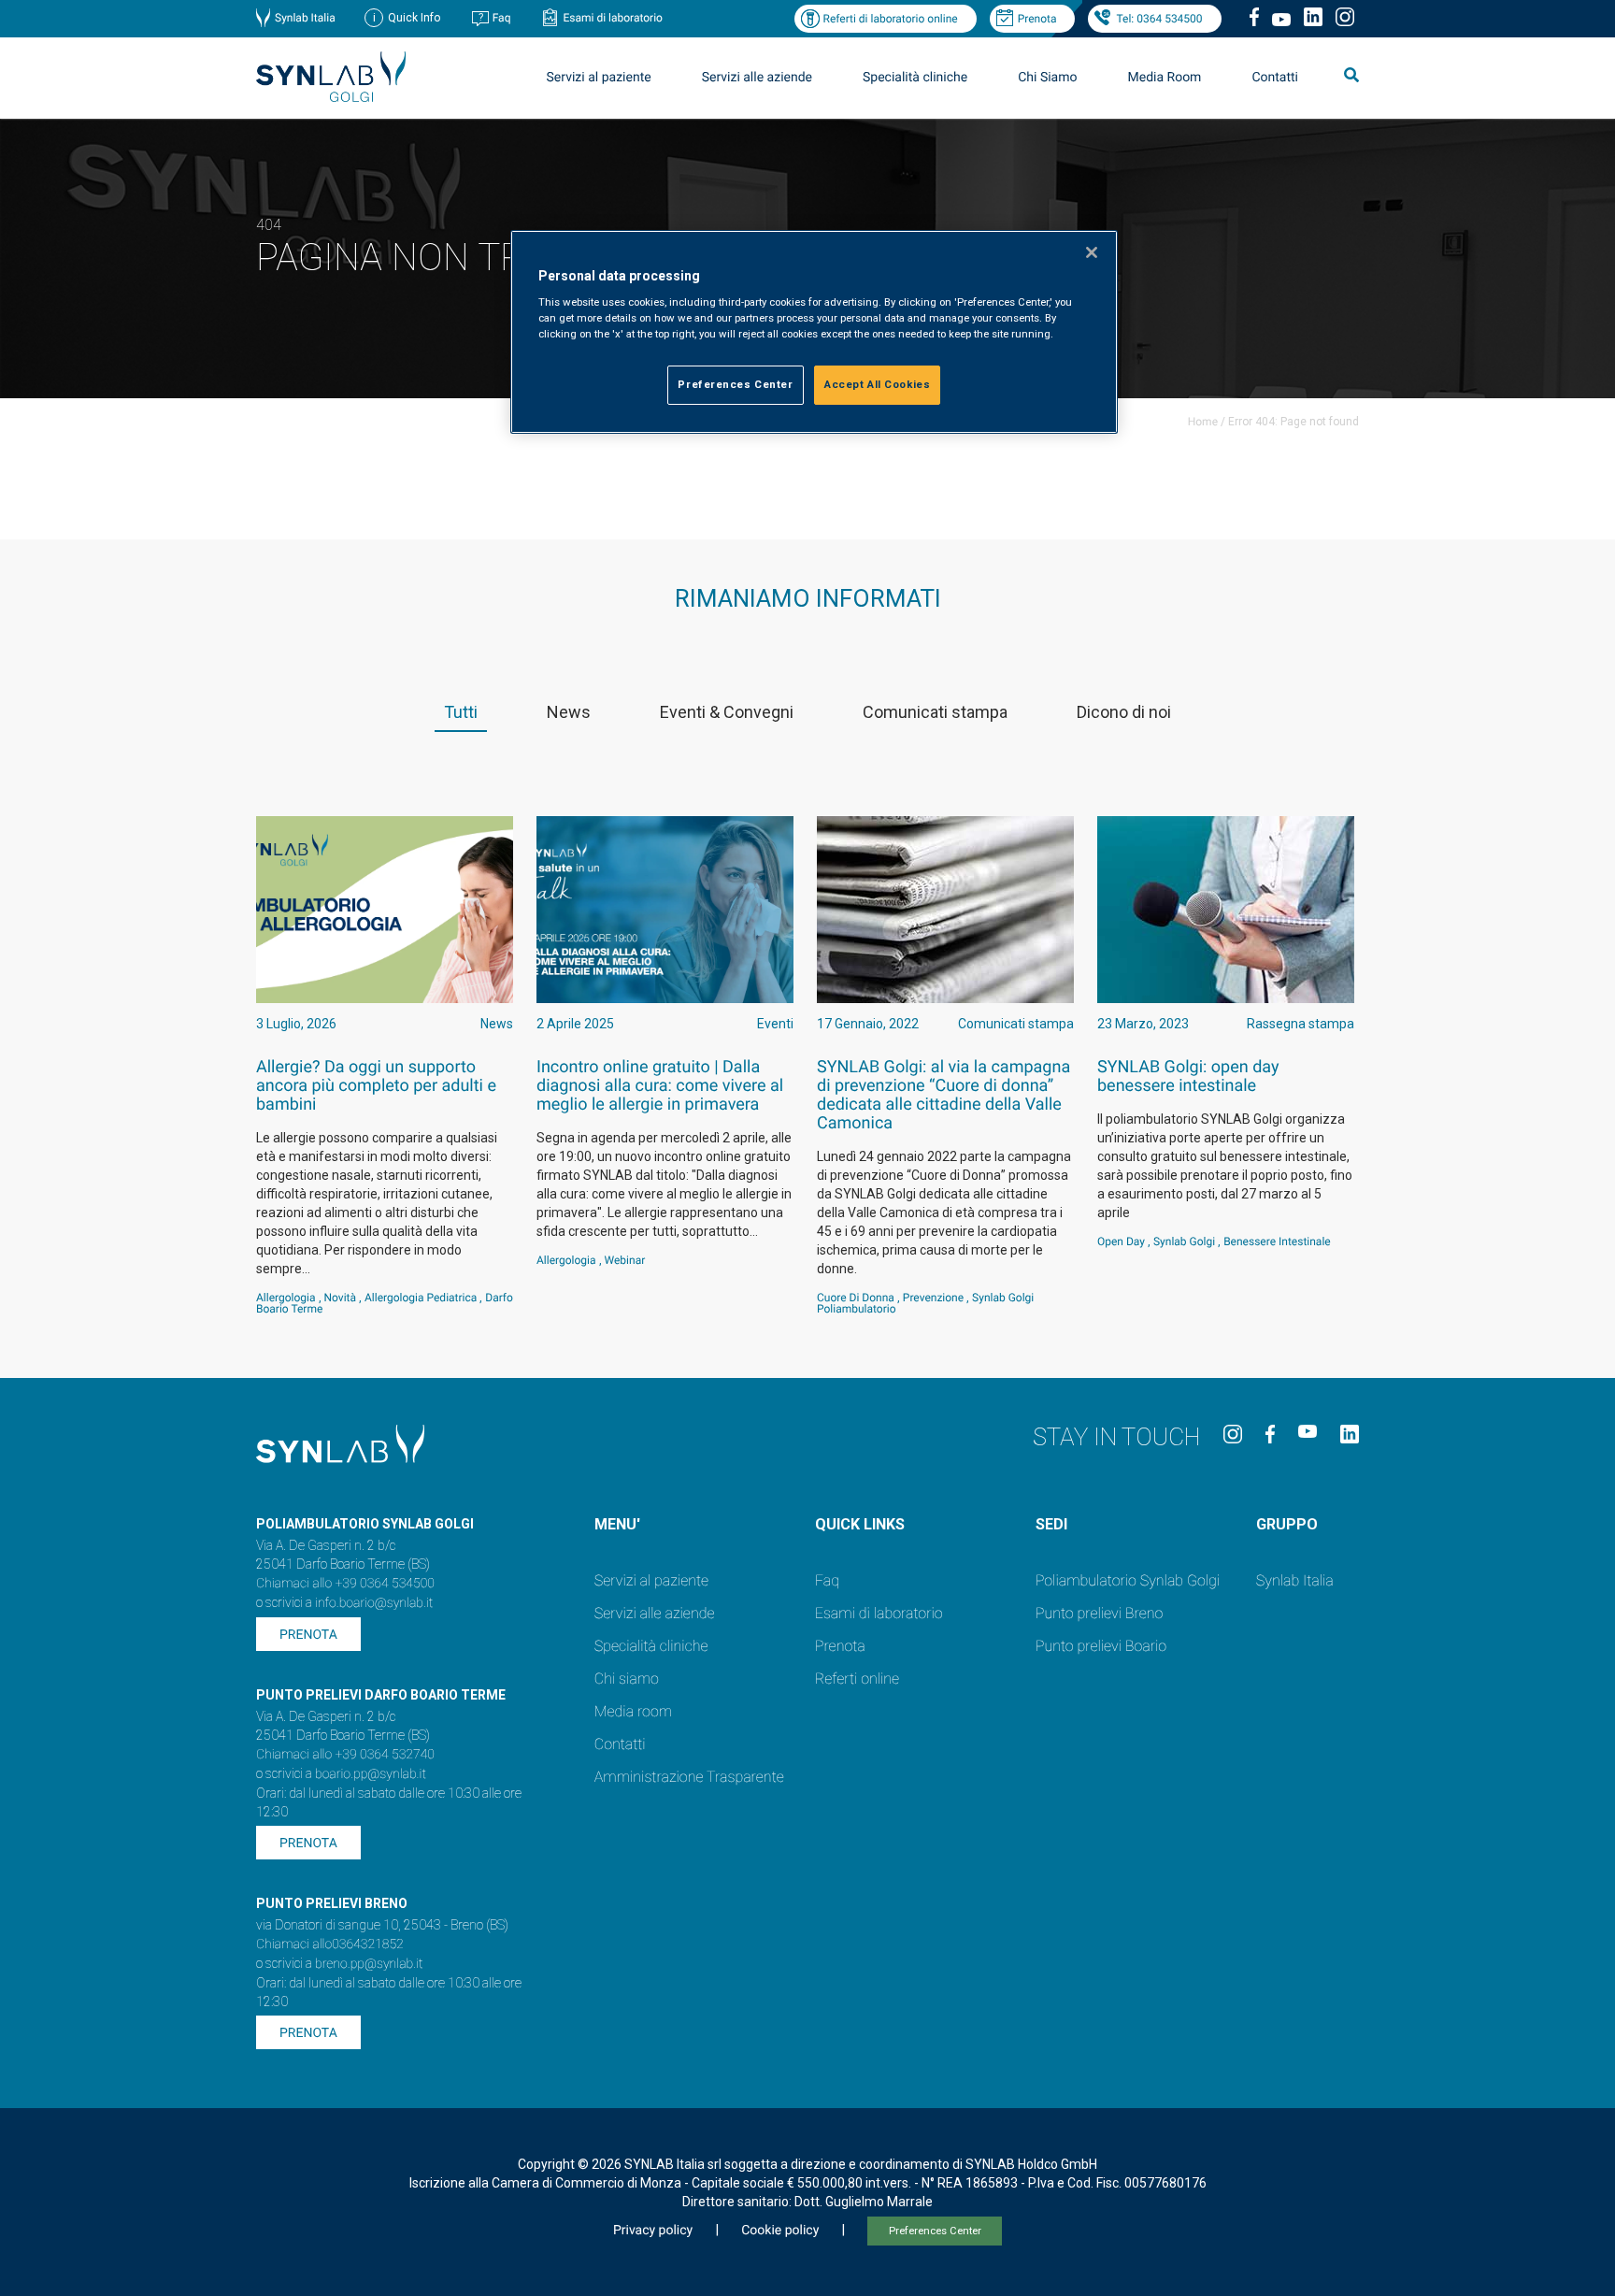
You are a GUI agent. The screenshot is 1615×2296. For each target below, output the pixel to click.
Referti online (857, 1679)
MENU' (617, 1524)
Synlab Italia (305, 18)
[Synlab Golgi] (331, 97)
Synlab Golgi (1184, 1241)
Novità (341, 1298)
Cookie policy (780, 2231)
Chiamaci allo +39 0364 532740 (345, 1755)
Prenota (1037, 19)
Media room (633, 1711)
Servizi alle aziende (655, 1613)
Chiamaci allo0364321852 (330, 1944)
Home (1203, 422)
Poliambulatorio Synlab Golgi (1128, 1580)
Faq (502, 18)
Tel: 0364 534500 (1159, 19)
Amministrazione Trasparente (689, 1777)
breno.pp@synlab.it (369, 1964)
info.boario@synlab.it (374, 1603)
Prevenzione (933, 1298)
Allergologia (286, 1298)
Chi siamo (627, 1679)
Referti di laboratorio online (890, 19)
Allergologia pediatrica (421, 1298)
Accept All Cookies (877, 384)
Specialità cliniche (915, 78)
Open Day (1121, 1241)
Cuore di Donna (856, 1298)
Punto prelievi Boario (1101, 1646)
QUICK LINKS (860, 1524)
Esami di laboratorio (613, 18)
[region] (814, 332)
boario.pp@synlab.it (371, 1774)
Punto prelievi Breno (1099, 1613)
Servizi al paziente (651, 1580)
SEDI (1051, 1524)
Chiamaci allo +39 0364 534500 (345, 1584)
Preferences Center (935, 2231)
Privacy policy (653, 2231)
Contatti (1275, 78)
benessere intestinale (1277, 1241)
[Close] (1092, 252)
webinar (625, 1260)
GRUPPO (1287, 1524)
